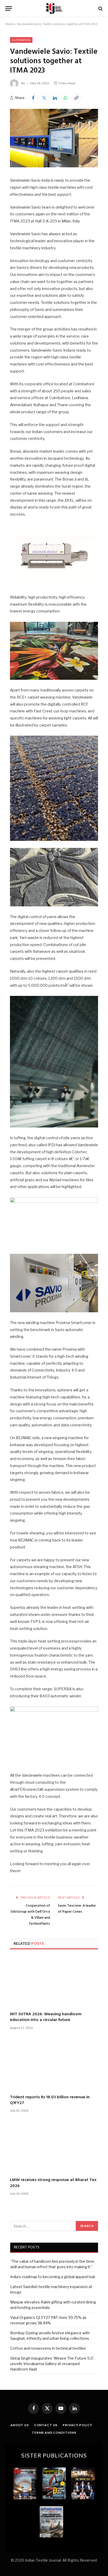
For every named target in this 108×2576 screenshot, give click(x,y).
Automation (21, 40)
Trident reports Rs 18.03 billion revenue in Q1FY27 (50, 2100)
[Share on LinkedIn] (55, 98)
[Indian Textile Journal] (54, 8)
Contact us (46, 2425)
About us (20, 2425)
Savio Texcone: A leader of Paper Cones (77, 1909)
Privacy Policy (77, 2425)
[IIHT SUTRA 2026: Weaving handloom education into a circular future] (54, 1981)
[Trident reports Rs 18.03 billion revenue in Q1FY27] (54, 2064)
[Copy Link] (76, 98)
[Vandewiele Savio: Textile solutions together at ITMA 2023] (54, 166)
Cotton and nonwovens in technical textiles (48, 2348)
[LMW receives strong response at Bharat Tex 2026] (54, 2147)
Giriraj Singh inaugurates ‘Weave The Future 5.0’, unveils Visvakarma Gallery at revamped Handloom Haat (52, 2364)
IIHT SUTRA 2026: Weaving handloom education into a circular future (46, 2017)
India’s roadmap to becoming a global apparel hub (53, 2277)
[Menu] (9, 8)
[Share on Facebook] (33, 98)
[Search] (100, 8)
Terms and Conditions (54, 2433)
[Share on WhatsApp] (66, 98)
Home (10, 24)
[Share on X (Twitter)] (44, 98)
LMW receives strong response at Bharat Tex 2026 (53, 2183)
